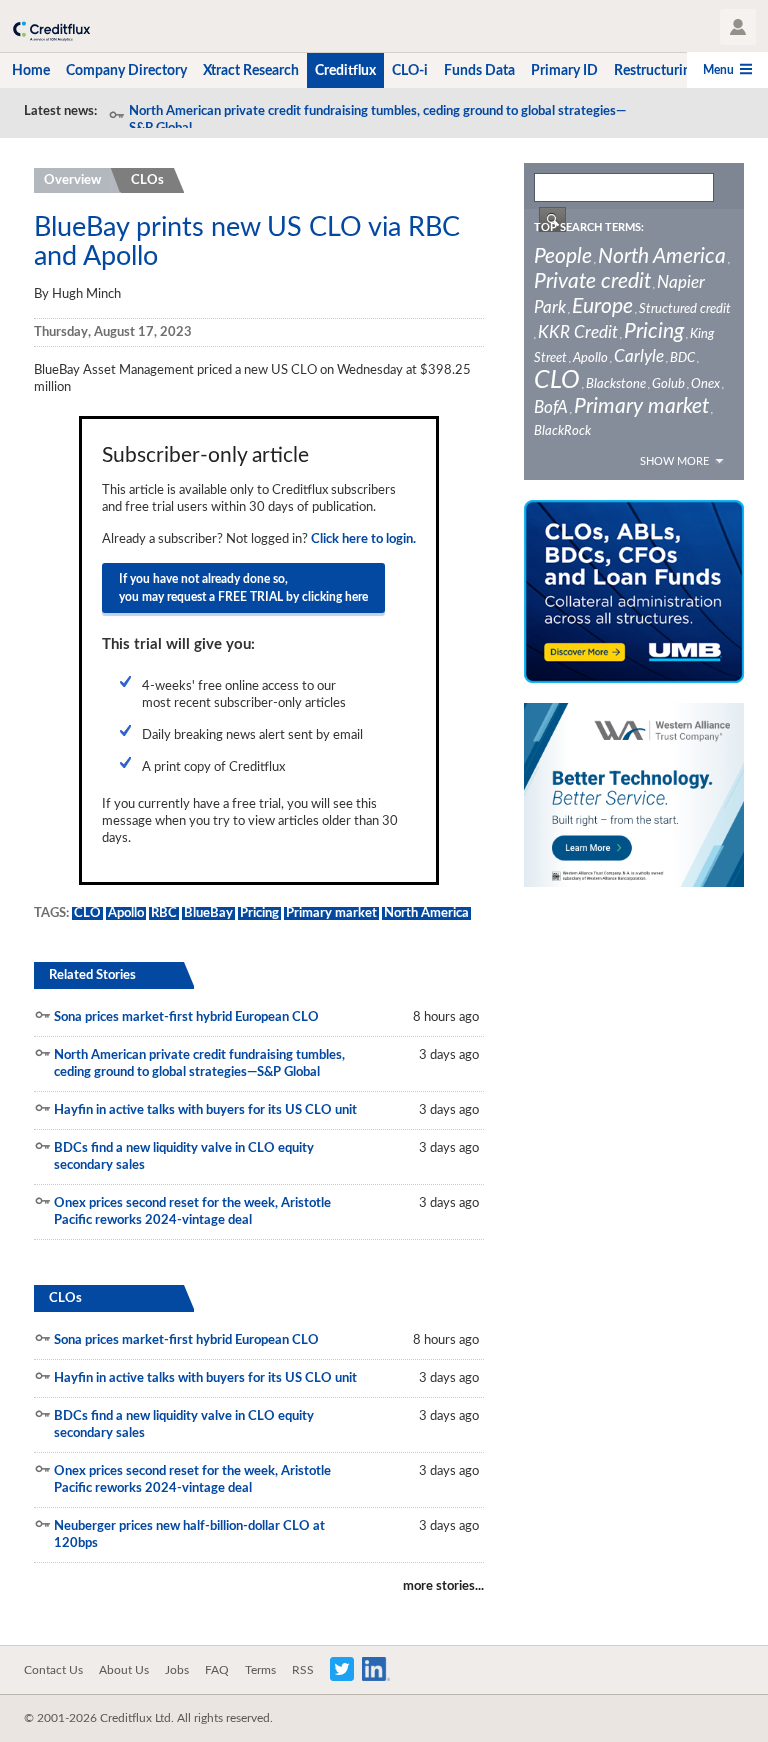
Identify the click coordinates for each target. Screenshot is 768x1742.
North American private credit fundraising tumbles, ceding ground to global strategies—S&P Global (377, 120)
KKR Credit (578, 332)
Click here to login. (363, 539)
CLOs (147, 180)
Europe (602, 306)
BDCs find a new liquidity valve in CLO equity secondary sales (184, 1157)
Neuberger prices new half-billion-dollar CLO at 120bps (189, 1535)
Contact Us (53, 1670)
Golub (668, 384)
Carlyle (639, 356)
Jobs (177, 1670)
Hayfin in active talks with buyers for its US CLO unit (205, 1110)
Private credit (592, 281)
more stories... (443, 1586)
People (563, 256)
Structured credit (685, 309)
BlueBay (208, 913)
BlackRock (562, 431)
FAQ (217, 1670)
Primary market (331, 913)
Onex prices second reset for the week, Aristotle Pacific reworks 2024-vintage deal (192, 1212)
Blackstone (616, 384)
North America (426, 913)
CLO (87, 913)
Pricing (259, 913)
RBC (164, 913)
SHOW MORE (674, 461)
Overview (72, 180)
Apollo (126, 913)
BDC (682, 358)
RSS (303, 1670)
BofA (551, 407)
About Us (124, 1670)
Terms (260, 1670)
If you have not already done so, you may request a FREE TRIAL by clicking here (243, 588)
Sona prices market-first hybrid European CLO (186, 1017)
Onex (705, 384)
